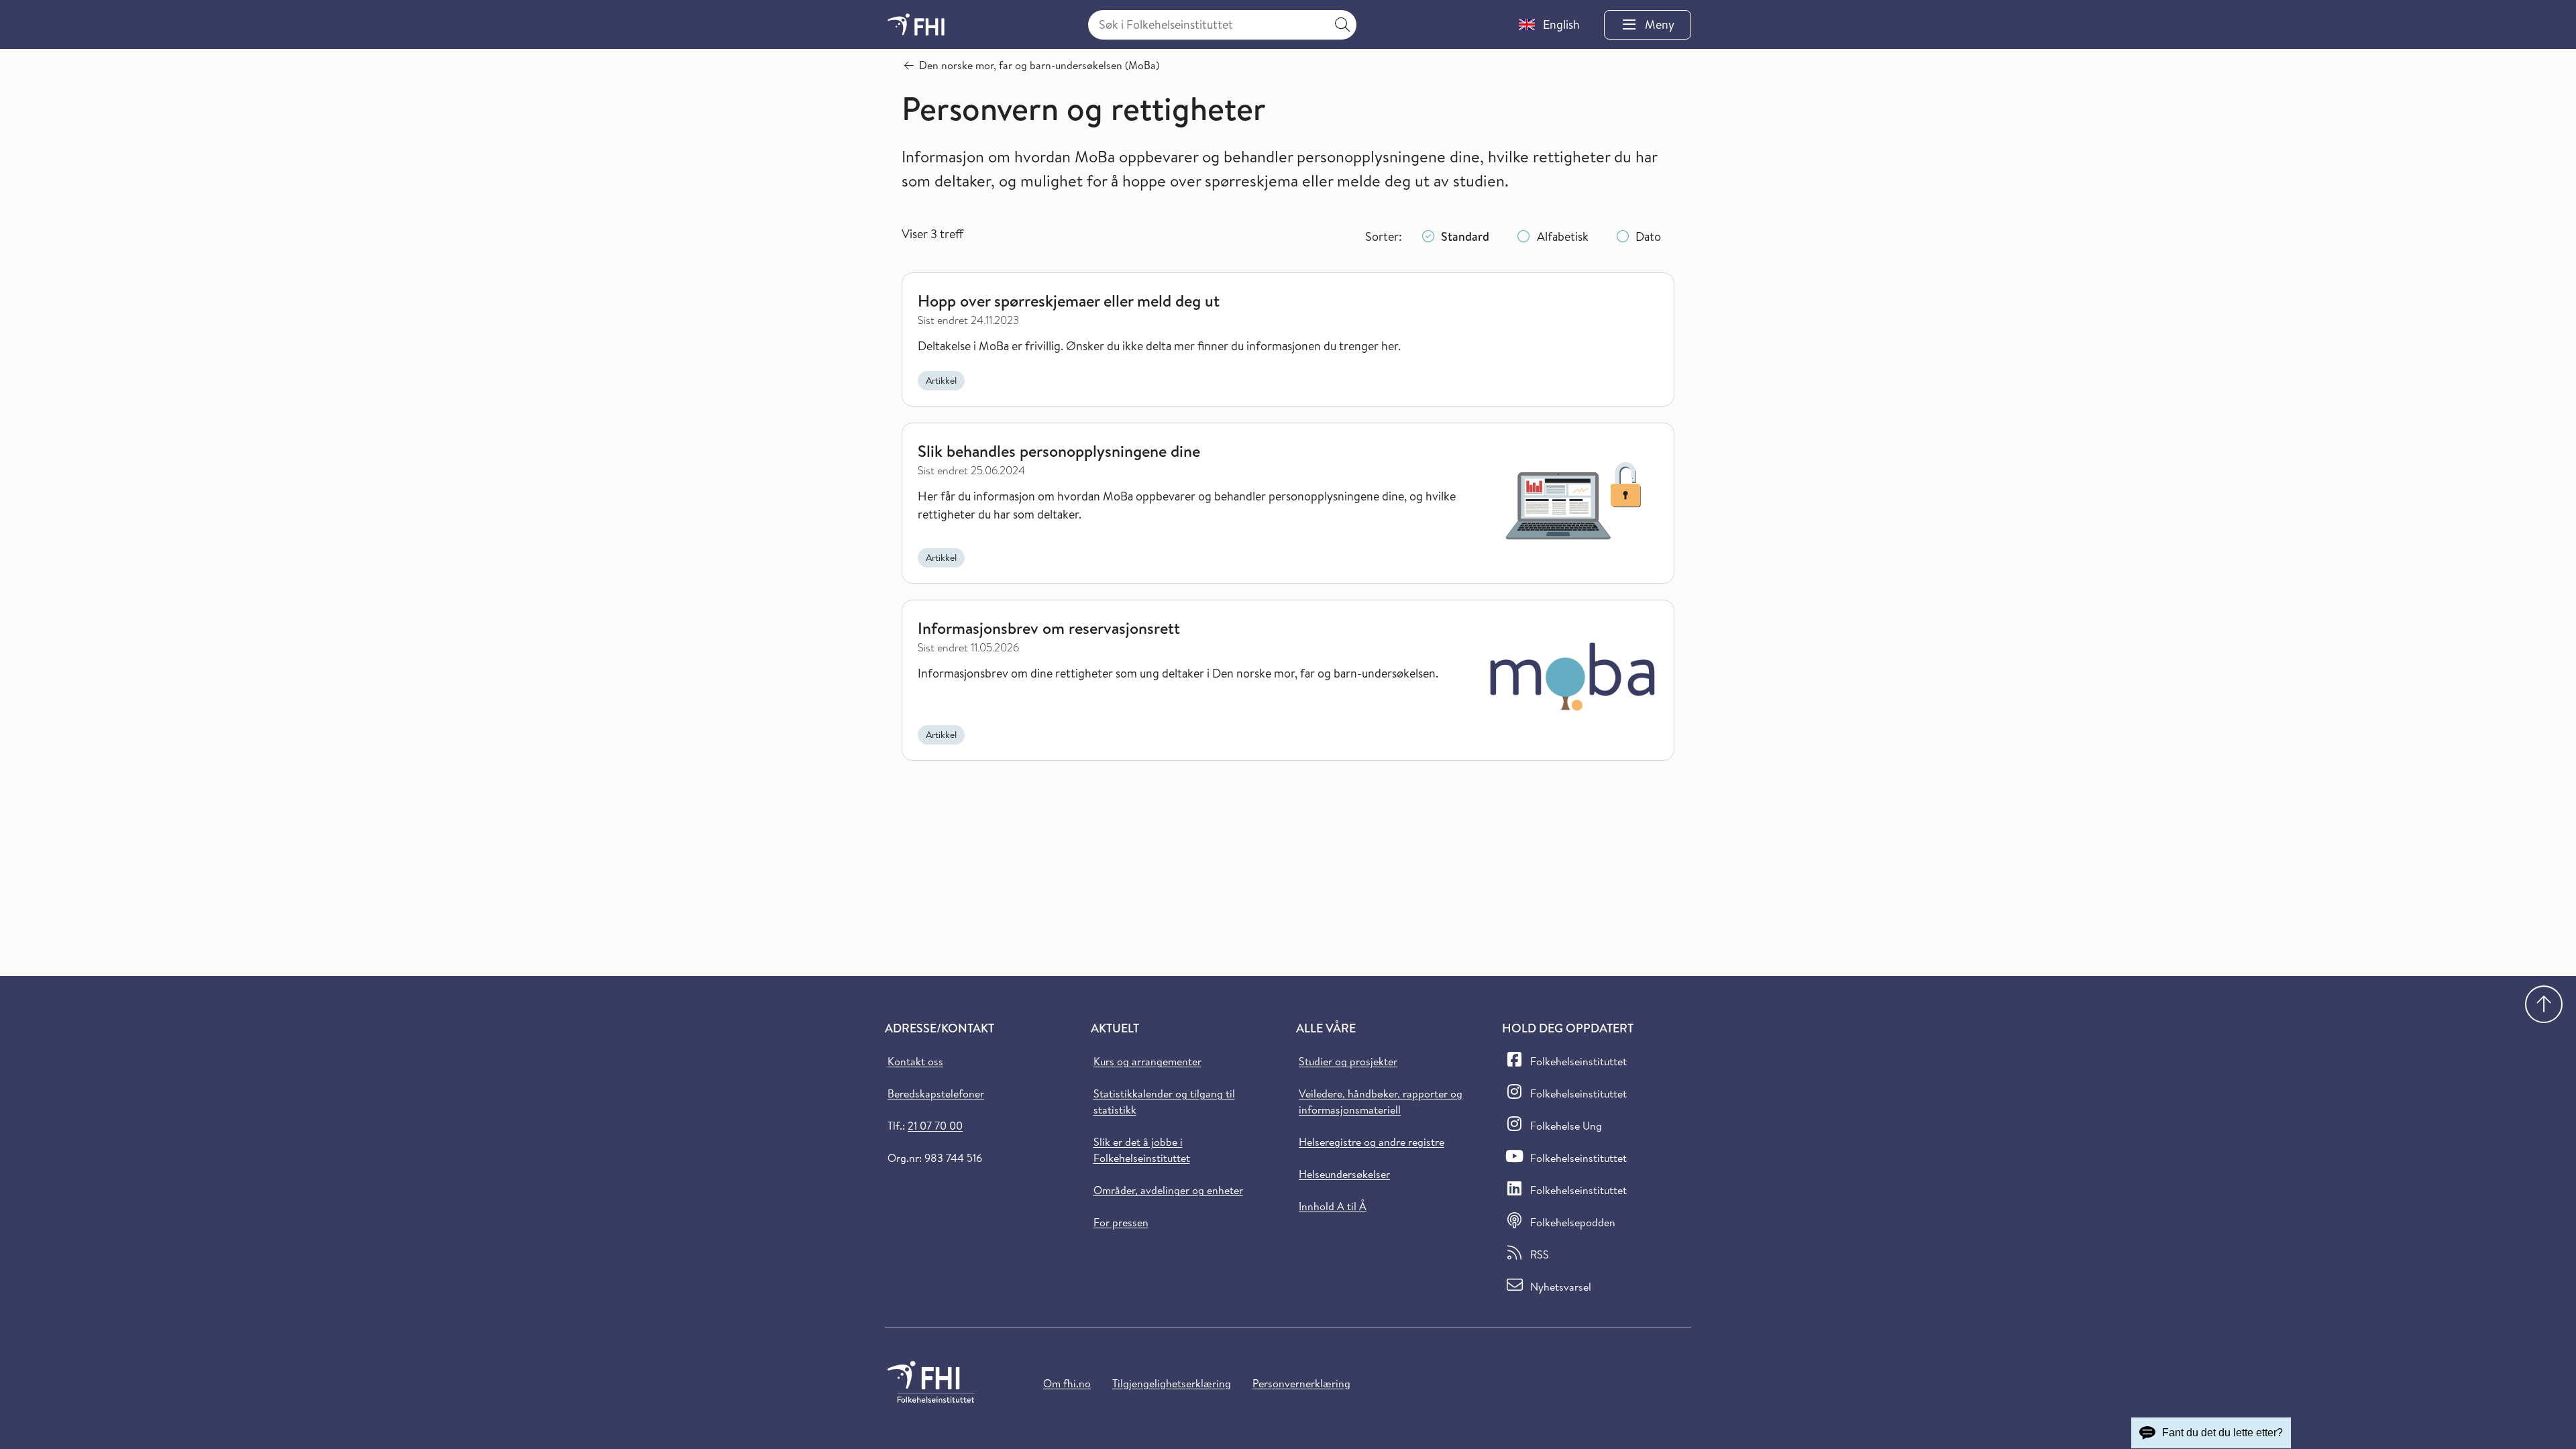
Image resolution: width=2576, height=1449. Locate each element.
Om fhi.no (1067, 1383)
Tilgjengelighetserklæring (1172, 1383)
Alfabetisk (1563, 236)
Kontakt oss (915, 1061)
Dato (1648, 236)
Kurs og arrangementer (1147, 1061)
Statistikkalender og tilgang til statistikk (1164, 1102)
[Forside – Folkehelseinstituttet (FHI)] (916, 24)
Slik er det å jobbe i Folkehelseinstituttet (1142, 1150)
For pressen (1121, 1222)
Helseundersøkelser (1344, 1174)
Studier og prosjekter (1348, 1061)
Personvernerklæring (1301, 1383)
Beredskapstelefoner (936, 1093)
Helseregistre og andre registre (1372, 1142)
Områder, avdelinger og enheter (1168, 1190)
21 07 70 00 (935, 1126)
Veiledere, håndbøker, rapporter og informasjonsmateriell (1381, 1102)
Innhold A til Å (1333, 1206)
